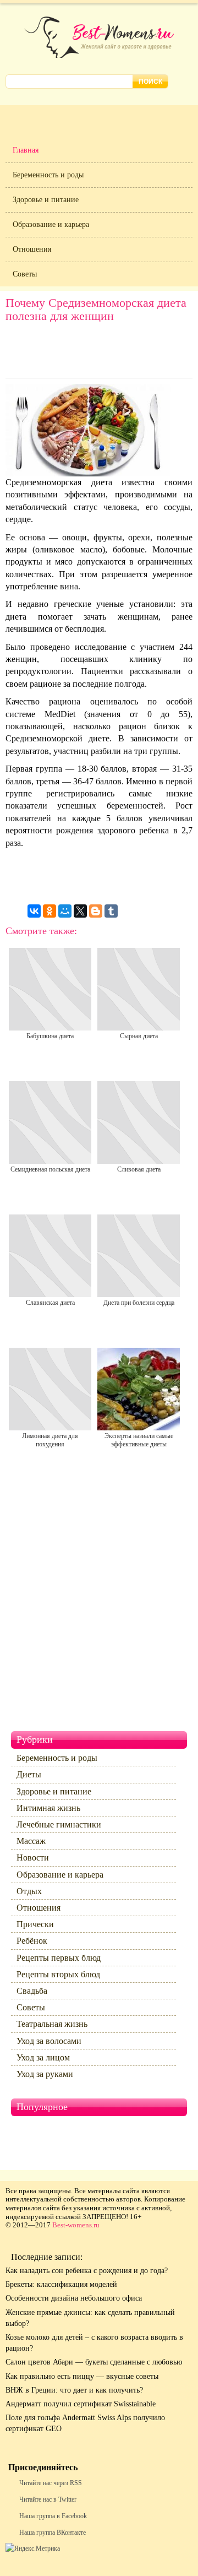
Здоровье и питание (46, 200)
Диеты (29, 1774)
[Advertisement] (99, 353)
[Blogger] (96, 911)
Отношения (32, 249)
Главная (26, 150)
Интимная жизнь (48, 1808)
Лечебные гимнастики (59, 1824)
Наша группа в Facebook (53, 2516)
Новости (33, 1858)
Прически (35, 1924)
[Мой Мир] (65, 911)
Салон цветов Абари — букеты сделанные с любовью (94, 2362)
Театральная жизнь (52, 2024)
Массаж (31, 1841)
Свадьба (32, 1991)
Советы (25, 274)
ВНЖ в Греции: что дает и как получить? (74, 2390)
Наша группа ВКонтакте (53, 2532)
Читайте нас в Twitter (48, 2499)
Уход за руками (45, 2074)
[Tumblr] (111, 911)
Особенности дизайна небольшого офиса (74, 2298)
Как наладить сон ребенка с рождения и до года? (87, 2271)
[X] (80, 911)
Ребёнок (32, 1941)
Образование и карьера (51, 224)
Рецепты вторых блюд (58, 1974)
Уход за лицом (43, 2057)
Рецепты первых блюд (59, 1958)
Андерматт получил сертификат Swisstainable (81, 2404)
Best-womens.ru (76, 2225)
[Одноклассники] (50, 911)
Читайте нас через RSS (51, 2483)
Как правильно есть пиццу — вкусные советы (82, 2376)
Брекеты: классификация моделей (61, 2284)
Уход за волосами (49, 2041)
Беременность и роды (48, 175)
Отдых (29, 1891)
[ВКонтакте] (34, 911)
